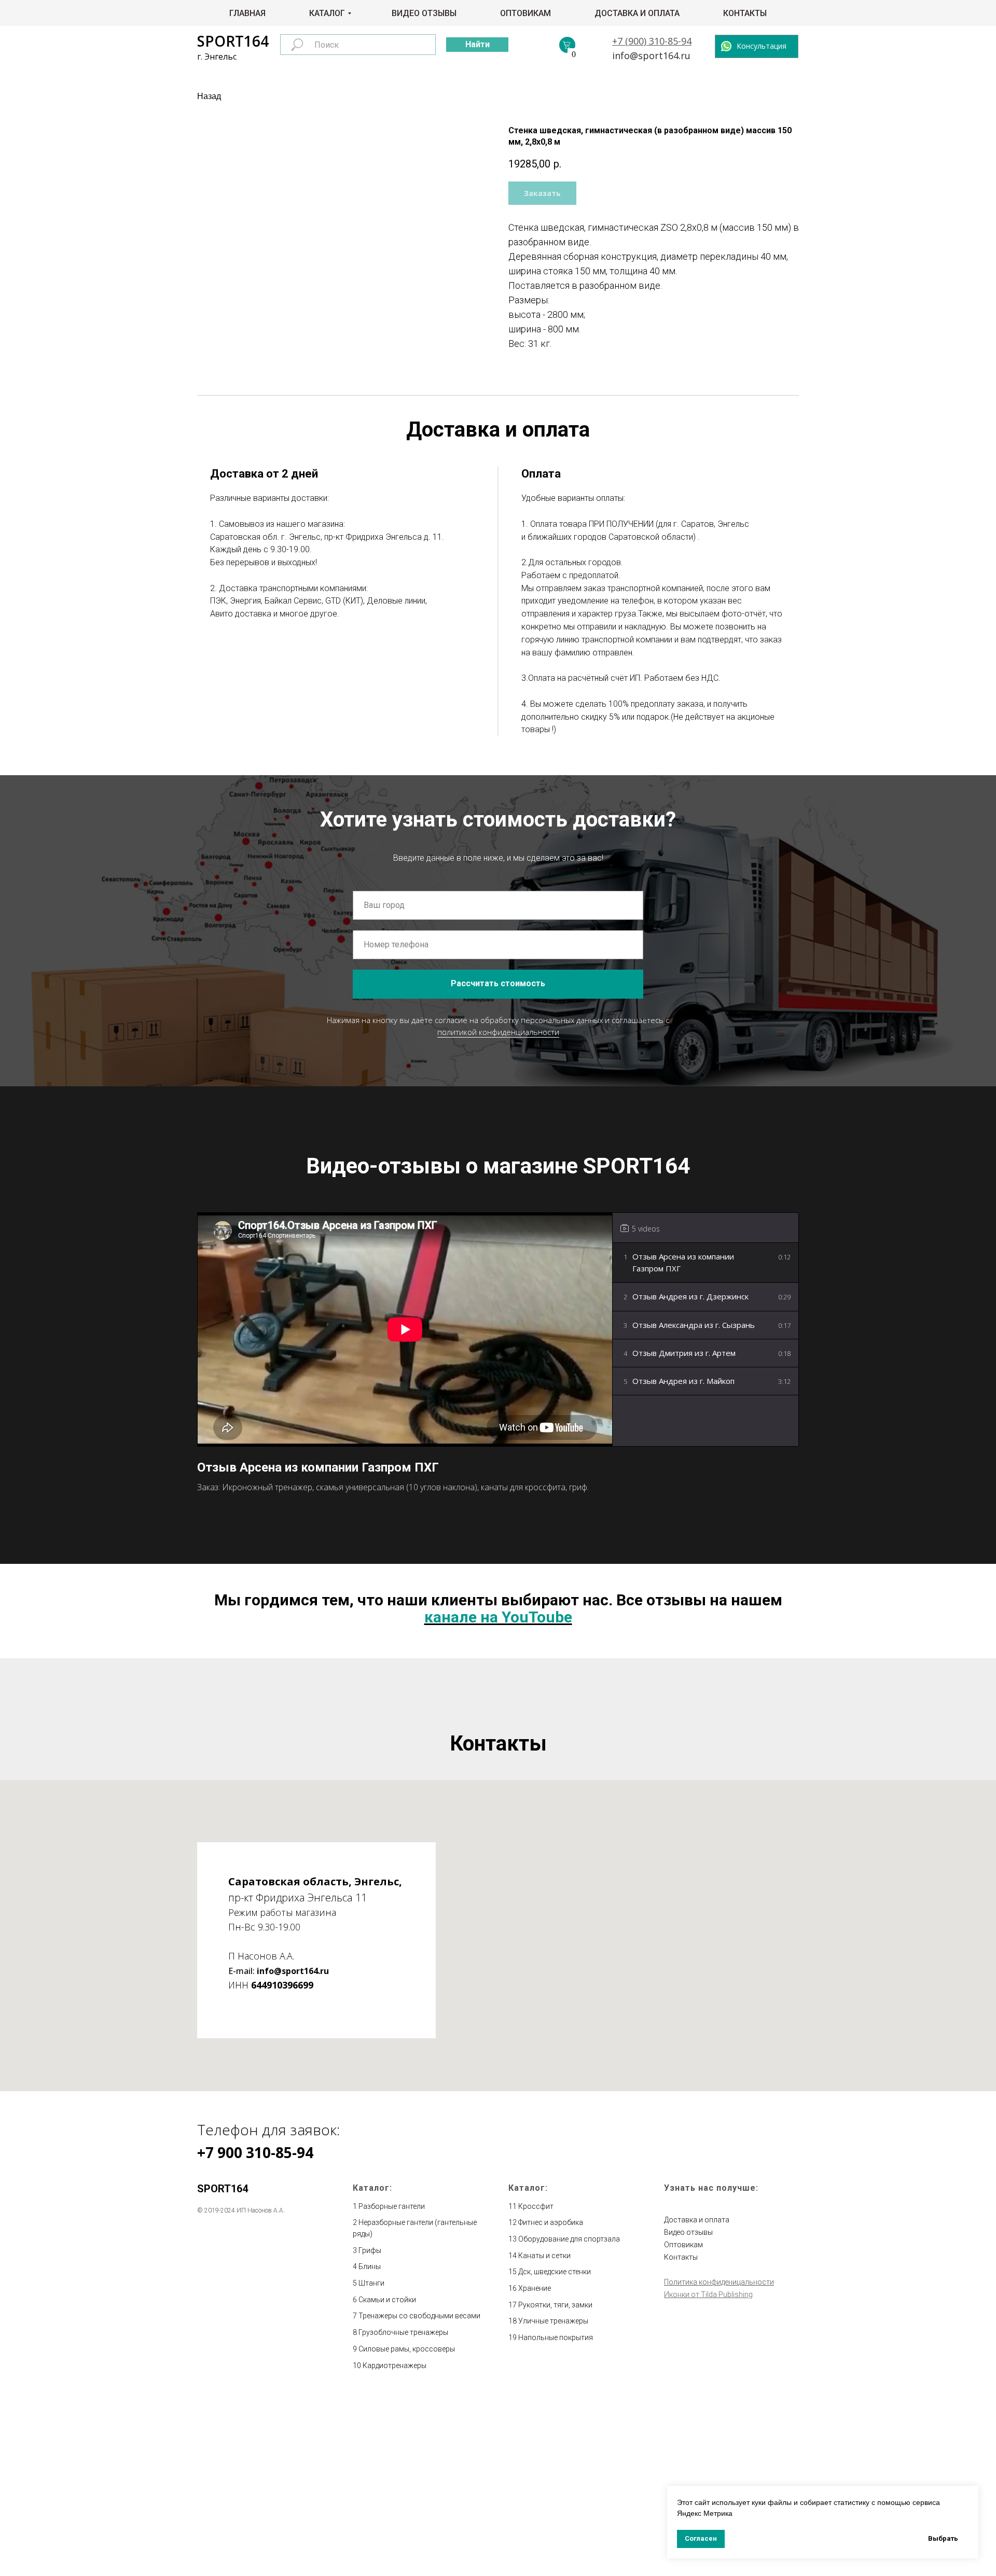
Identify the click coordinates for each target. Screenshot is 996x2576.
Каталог (327, 13)
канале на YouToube (498, 1617)
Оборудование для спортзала (569, 2239)
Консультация (762, 46)
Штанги (371, 2283)
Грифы (370, 2250)
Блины (370, 2266)
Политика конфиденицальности (719, 2282)
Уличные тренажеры (553, 2321)
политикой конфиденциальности (498, 1032)
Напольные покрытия (556, 2337)
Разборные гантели (392, 2206)
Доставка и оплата (637, 13)
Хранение (535, 2288)
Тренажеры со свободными (407, 2316)
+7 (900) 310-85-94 (652, 41)
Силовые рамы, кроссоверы (407, 2349)
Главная (247, 13)
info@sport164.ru (651, 55)
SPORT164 (233, 41)
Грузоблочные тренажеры (403, 2332)
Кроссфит (536, 2206)
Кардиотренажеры (395, 2365)
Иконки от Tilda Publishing (708, 2294)
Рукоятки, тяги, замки (555, 2305)
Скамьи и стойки (387, 2300)
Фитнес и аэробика (551, 2222)
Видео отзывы (424, 13)
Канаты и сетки (544, 2256)
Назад (209, 96)
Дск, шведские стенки (555, 2272)
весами (468, 2316)
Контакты (745, 13)
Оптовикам (525, 13)
